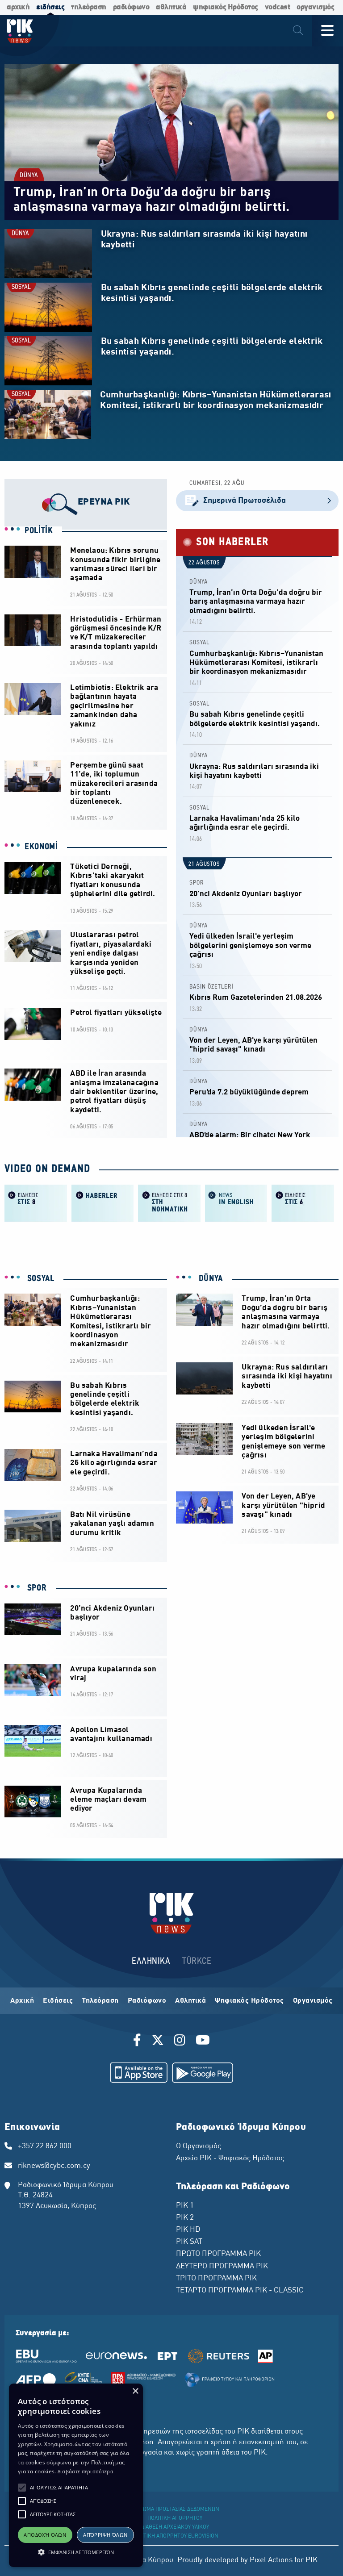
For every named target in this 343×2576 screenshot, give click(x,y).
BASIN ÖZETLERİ (211, 987)
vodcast (278, 7)
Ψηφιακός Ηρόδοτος (249, 2001)
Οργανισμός (313, 2001)
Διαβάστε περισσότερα (86, 2471)
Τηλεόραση (100, 2001)
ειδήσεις (50, 7)
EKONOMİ (41, 847)
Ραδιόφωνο (147, 2001)
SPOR (197, 883)
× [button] (135, 2391)
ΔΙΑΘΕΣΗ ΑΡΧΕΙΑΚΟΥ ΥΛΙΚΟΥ (175, 2527)
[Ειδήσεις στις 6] (303, 1202)
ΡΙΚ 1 (185, 2206)
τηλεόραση (89, 7)
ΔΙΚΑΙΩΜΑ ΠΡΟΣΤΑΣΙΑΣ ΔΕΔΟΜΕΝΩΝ (175, 2509)
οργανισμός (315, 7)
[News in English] (236, 1202)
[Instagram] (180, 2042)
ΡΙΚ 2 (185, 2218)
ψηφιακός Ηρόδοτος (226, 7)
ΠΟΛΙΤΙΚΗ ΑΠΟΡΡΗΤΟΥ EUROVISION (175, 2536)
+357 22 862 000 (45, 2146)
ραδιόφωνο (131, 7)
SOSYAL (21, 287)
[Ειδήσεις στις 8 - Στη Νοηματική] (169, 1202)
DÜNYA (29, 176)
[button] (22, 2488)
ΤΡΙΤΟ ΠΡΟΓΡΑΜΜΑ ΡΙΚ (216, 2279)
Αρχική (22, 2001)
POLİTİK (39, 531)
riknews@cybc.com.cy (54, 2166)
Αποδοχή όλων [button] (45, 2535)
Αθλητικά (190, 2001)
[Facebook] (139, 2042)
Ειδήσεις (58, 2001)
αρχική (18, 7)
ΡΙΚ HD (188, 2230)
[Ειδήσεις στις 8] (36, 1202)
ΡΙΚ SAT (189, 2242)
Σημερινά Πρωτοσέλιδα (245, 501)
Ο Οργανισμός (199, 2146)
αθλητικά (171, 7)
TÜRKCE (197, 1961)
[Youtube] (203, 2042)
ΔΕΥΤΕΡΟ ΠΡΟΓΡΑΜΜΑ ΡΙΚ (222, 2267)
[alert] (76, 2475)
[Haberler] (103, 1202)
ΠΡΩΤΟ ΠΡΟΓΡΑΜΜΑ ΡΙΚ (218, 2254)
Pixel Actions (271, 2560)
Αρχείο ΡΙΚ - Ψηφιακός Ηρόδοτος (230, 2158)
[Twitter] (158, 2042)
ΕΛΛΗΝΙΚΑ (151, 1961)
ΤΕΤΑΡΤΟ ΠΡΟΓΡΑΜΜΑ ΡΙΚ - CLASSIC (240, 2291)
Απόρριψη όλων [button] (105, 2535)
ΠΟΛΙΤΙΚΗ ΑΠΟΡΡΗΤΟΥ (175, 2518)
